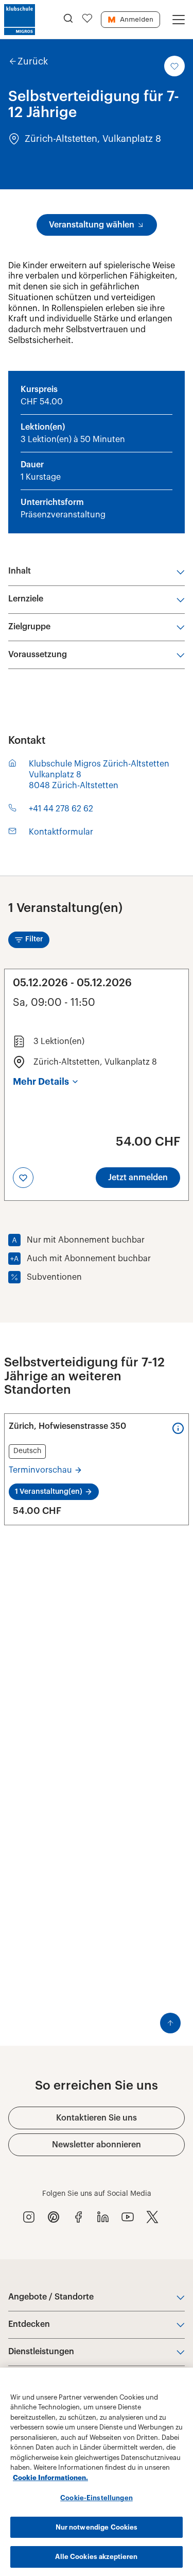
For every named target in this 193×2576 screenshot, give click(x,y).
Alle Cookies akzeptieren (96, 2557)
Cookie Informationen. (50, 2478)
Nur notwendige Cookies (97, 2527)
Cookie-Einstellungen (97, 2498)
